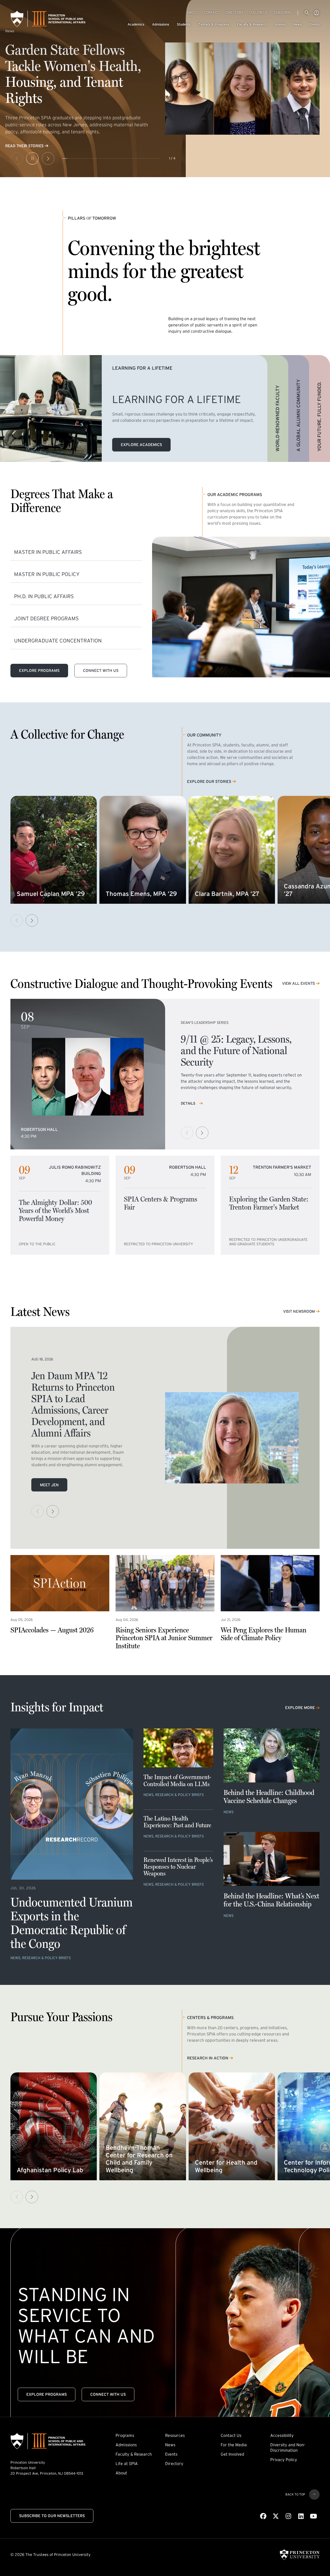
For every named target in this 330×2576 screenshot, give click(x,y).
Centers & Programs (214, 24)
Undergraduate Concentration (58, 641)
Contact (212, 12)
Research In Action (208, 2058)
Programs (125, 2435)
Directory (234, 12)
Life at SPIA (127, 2463)
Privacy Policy (284, 2460)
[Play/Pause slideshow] (32, 158)
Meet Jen (49, 1485)
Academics (136, 24)
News (297, 24)
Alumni (280, 24)
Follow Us (259, 12)
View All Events (298, 983)
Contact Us (231, 2435)
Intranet (316, 13)
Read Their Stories (24, 146)
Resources (175, 2435)
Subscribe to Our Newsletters (52, 2516)
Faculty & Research (252, 24)
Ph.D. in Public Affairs (44, 596)
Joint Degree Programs (46, 618)
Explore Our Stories (209, 782)
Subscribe (283, 12)
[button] (32, 920)
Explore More (300, 1708)
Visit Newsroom (299, 1311)
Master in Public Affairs (48, 552)
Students (184, 24)
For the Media (234, 2445)
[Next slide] (48, 158)
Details (188, 1103)
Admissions (161, 24)
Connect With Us (101, 670)
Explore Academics (141, 445)
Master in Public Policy (47, 574)
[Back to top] (314, 2494)
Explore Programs (39, 670)
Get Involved (232, 2454)
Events (314, 24)
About (192, 12)
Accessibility (282, 2435)
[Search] (307, 13)
